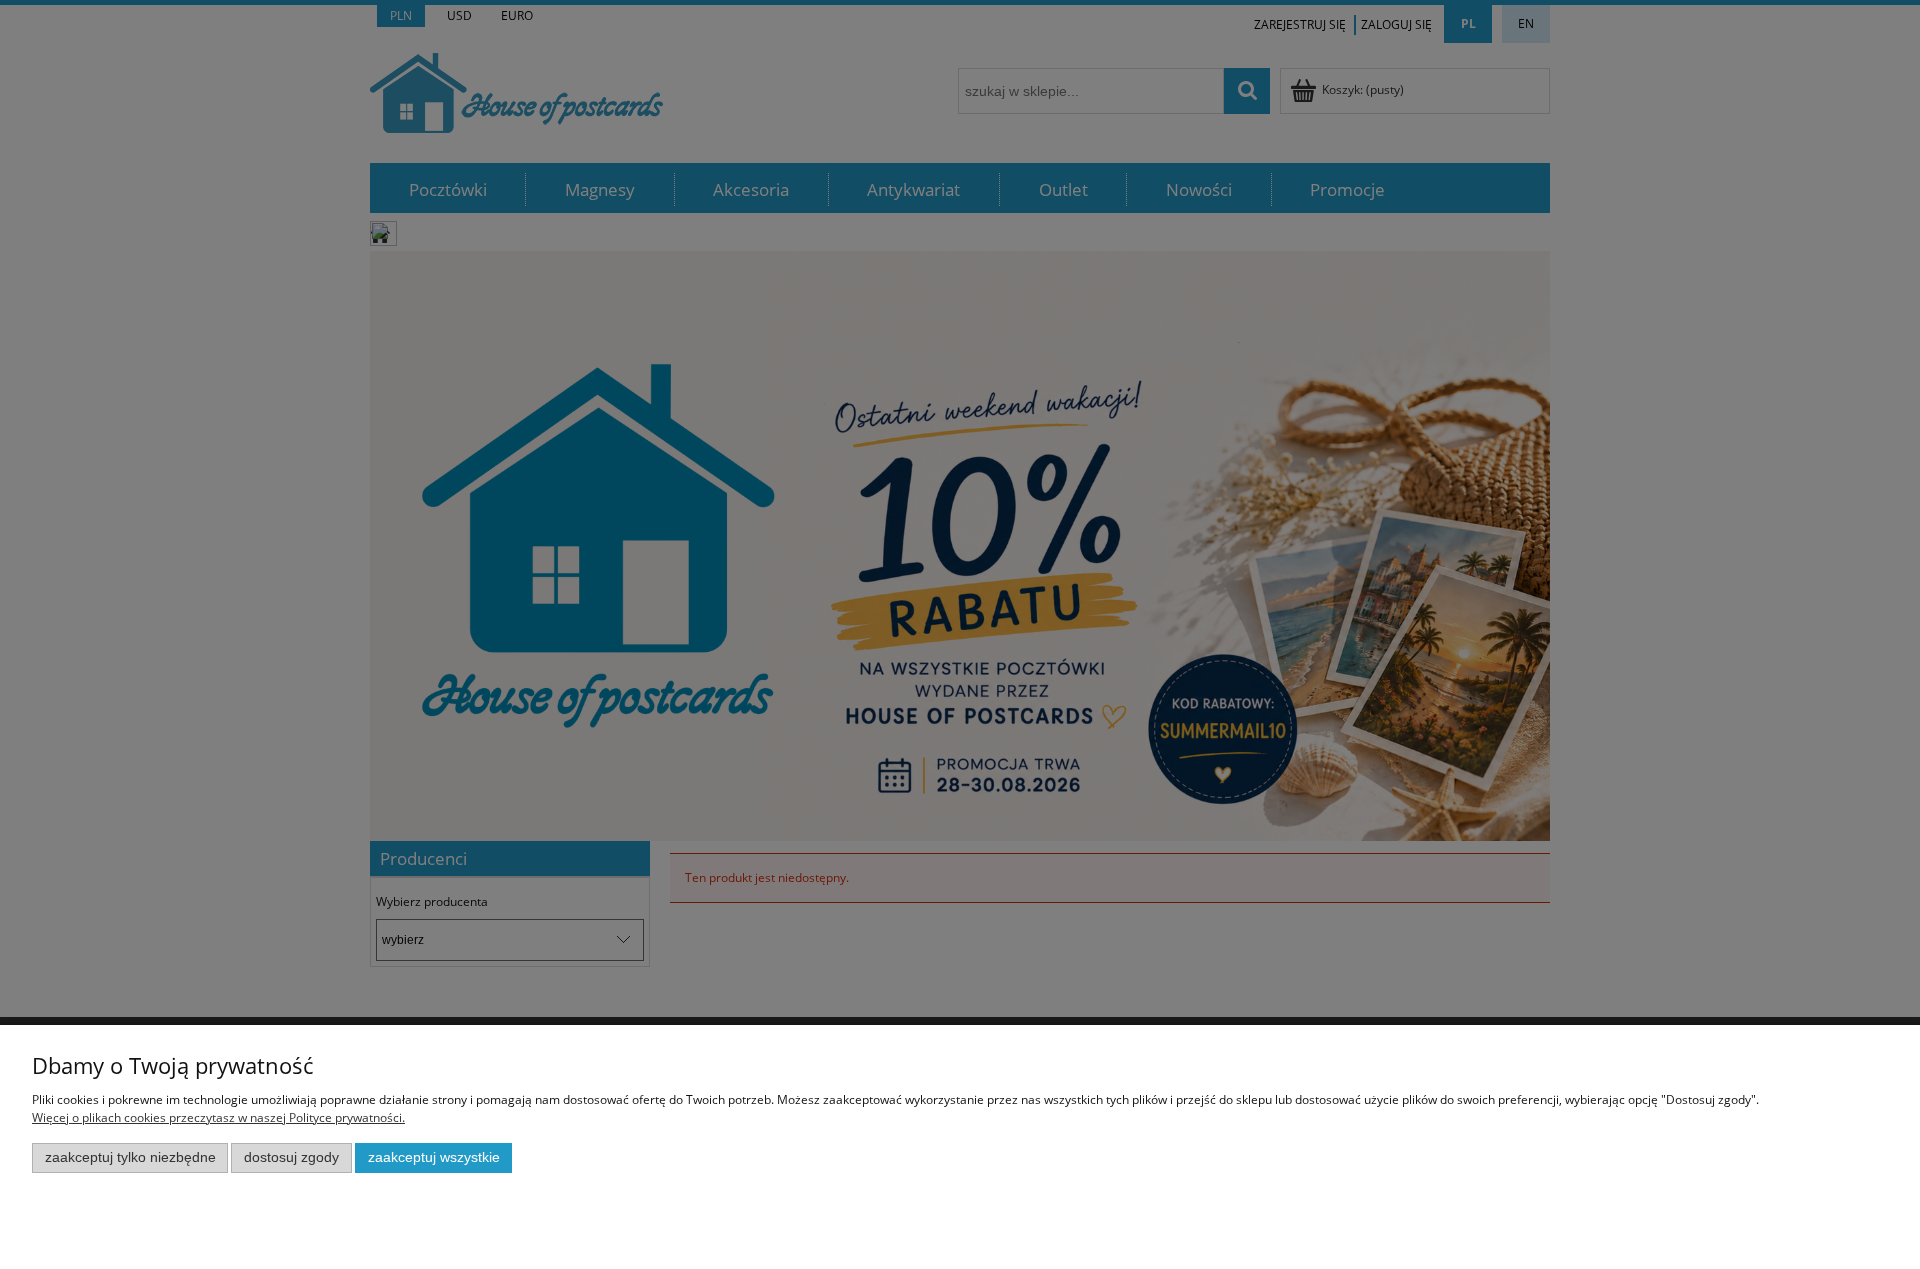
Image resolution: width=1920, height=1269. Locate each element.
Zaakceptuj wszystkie (434, 1157)
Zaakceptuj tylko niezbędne (130, 1157)
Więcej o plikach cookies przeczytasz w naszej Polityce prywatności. (218, 1117)
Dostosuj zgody (291, 1157)
